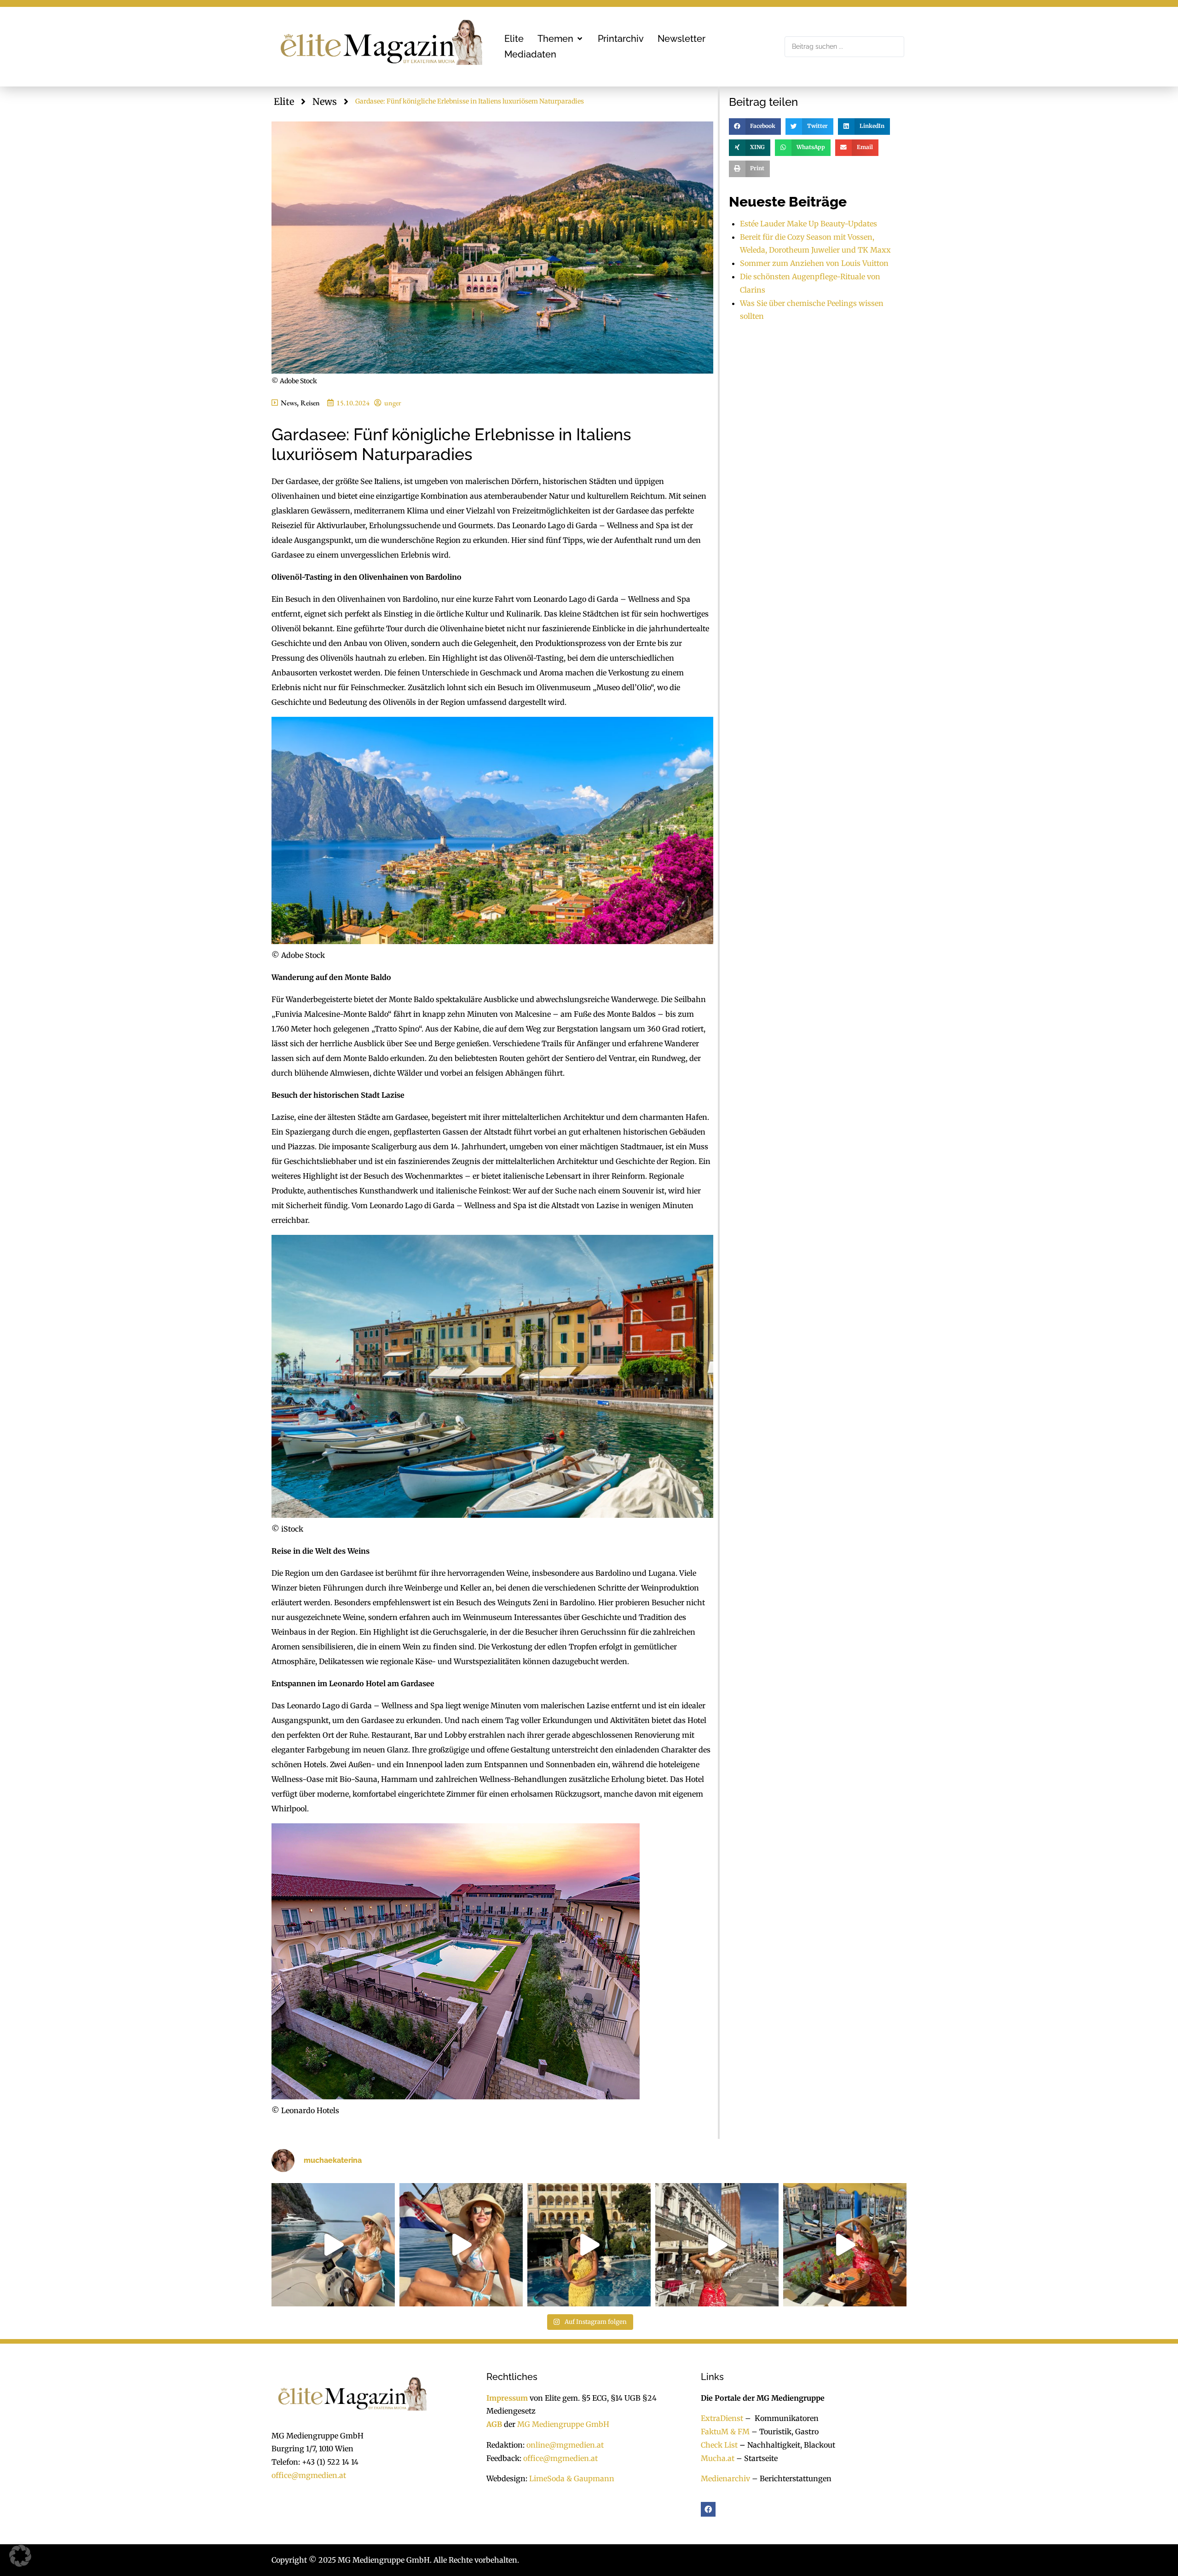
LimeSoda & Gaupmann (572, 2479)
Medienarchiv (725, 2479)
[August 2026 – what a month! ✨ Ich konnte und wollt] (333, 2245)
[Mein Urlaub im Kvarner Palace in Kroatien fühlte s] (589, 2245)
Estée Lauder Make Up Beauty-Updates (808, 224)
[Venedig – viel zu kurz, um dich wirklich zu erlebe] (717, 2245)
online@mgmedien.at (565, 2445)
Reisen (310, 403)
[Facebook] (708, 2509)
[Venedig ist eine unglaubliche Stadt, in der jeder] (845, 2245)
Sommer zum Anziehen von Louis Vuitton (814, 263)
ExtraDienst (722, 2418)
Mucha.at (718, 2458)
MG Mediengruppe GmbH (563, 2424)
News (325, 101)
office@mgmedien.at (309, 2475)
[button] (561, 39)
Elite (284, 101)
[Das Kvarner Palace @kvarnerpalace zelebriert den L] (461, 2245)
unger (393, 403)
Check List (719, 2445)
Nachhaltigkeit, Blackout (786, 2445)
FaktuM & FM (725, 2432)
